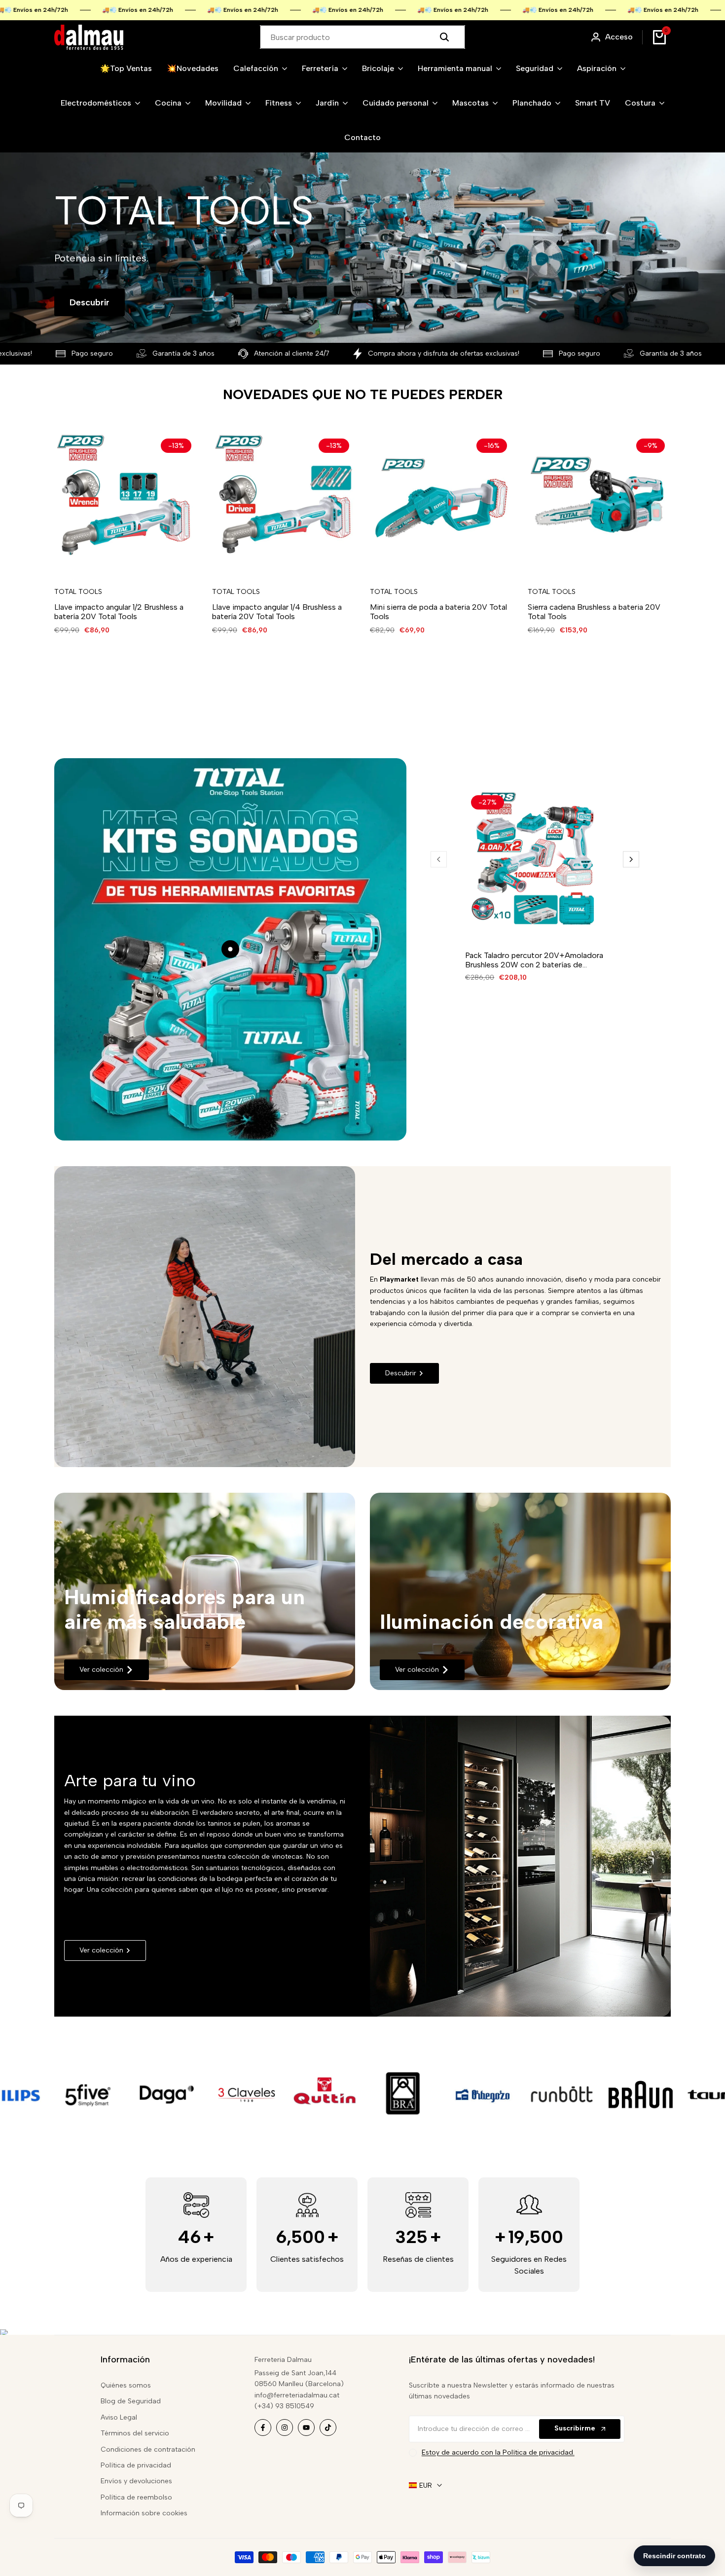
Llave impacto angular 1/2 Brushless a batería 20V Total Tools (119, 612)
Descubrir (90, 302)
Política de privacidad (136, 2465)
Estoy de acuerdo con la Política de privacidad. (498, 2452)
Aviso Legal (119, 2417)
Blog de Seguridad (131, 2401)
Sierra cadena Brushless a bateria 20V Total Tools (594, 612)
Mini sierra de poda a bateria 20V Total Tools (438, 612)
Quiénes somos (126, 2385)
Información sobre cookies (144, 2513)
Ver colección (101, 1670)
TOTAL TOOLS (78, 592)
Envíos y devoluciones (136, 2481)
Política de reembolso (136, 2497)
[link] (205, 1591)
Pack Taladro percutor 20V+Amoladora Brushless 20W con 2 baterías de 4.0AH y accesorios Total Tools (534, 960)
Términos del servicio (135, 2433)
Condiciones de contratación (148, 2449)
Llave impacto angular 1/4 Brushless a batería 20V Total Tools (277, 612)
